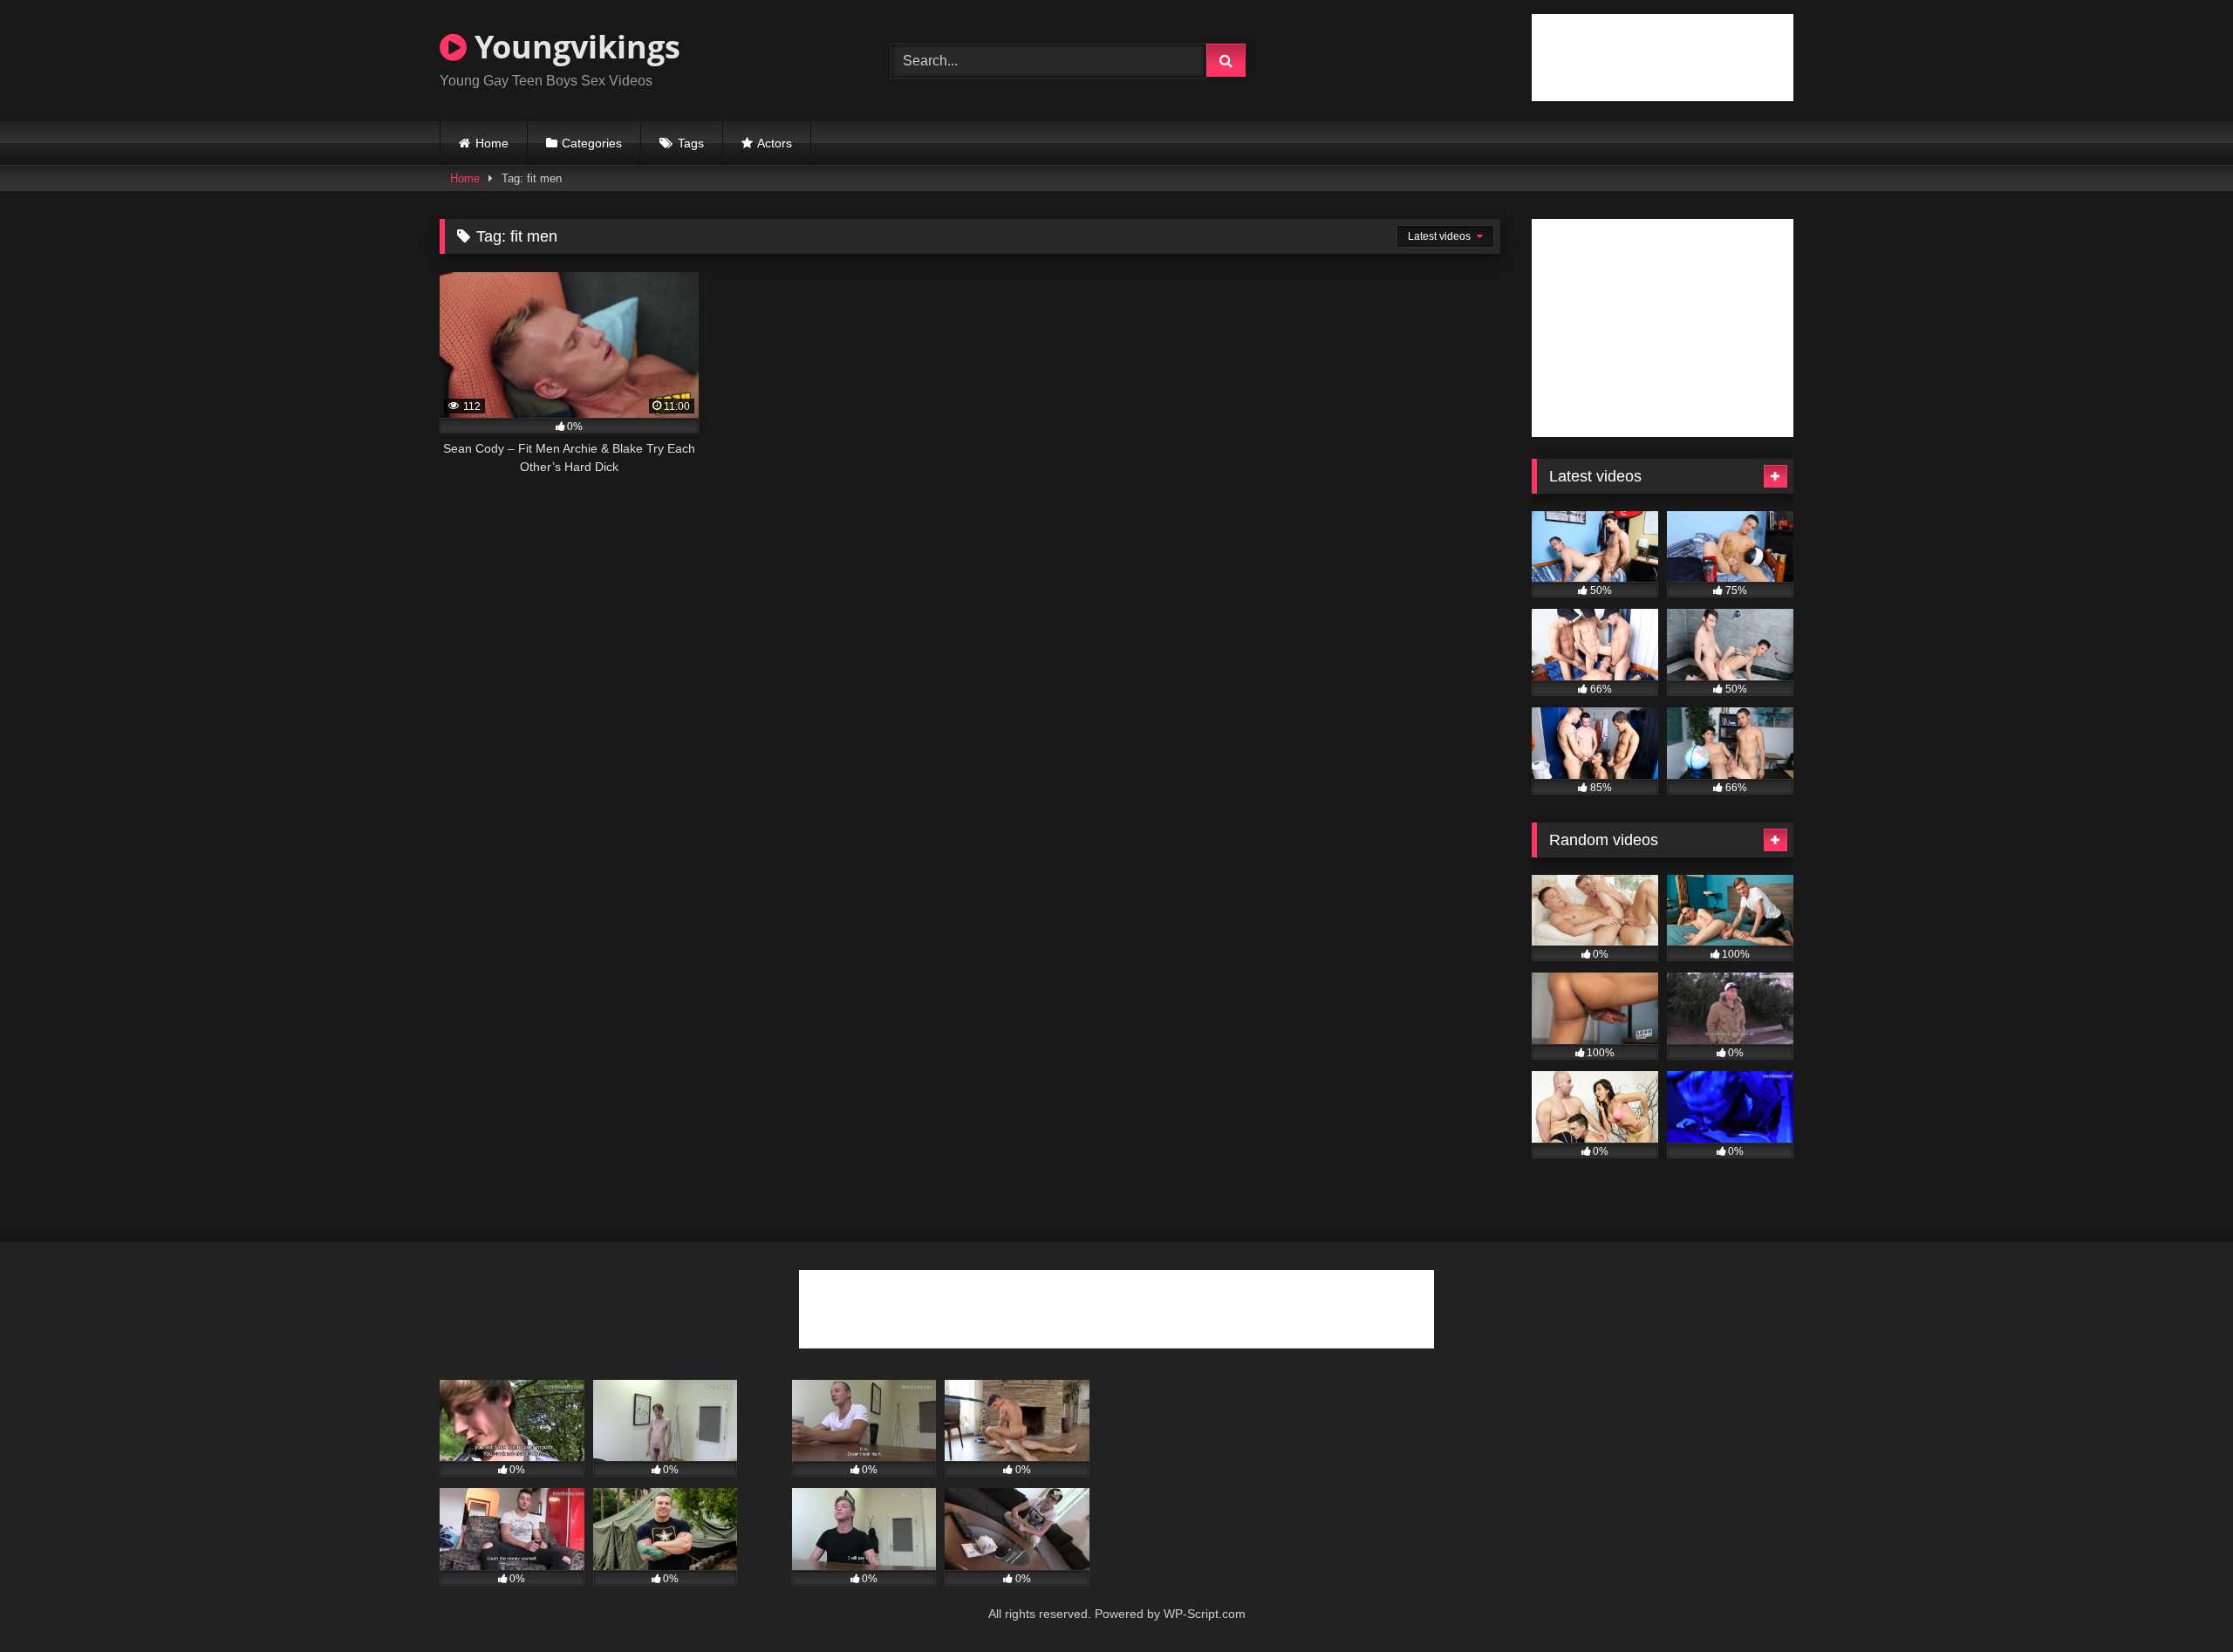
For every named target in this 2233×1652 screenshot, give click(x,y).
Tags (691, 143)
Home (492, 143)
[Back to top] (2179, 1600)
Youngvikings (574, 47)
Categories (592, 143)
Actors (775, 143)
